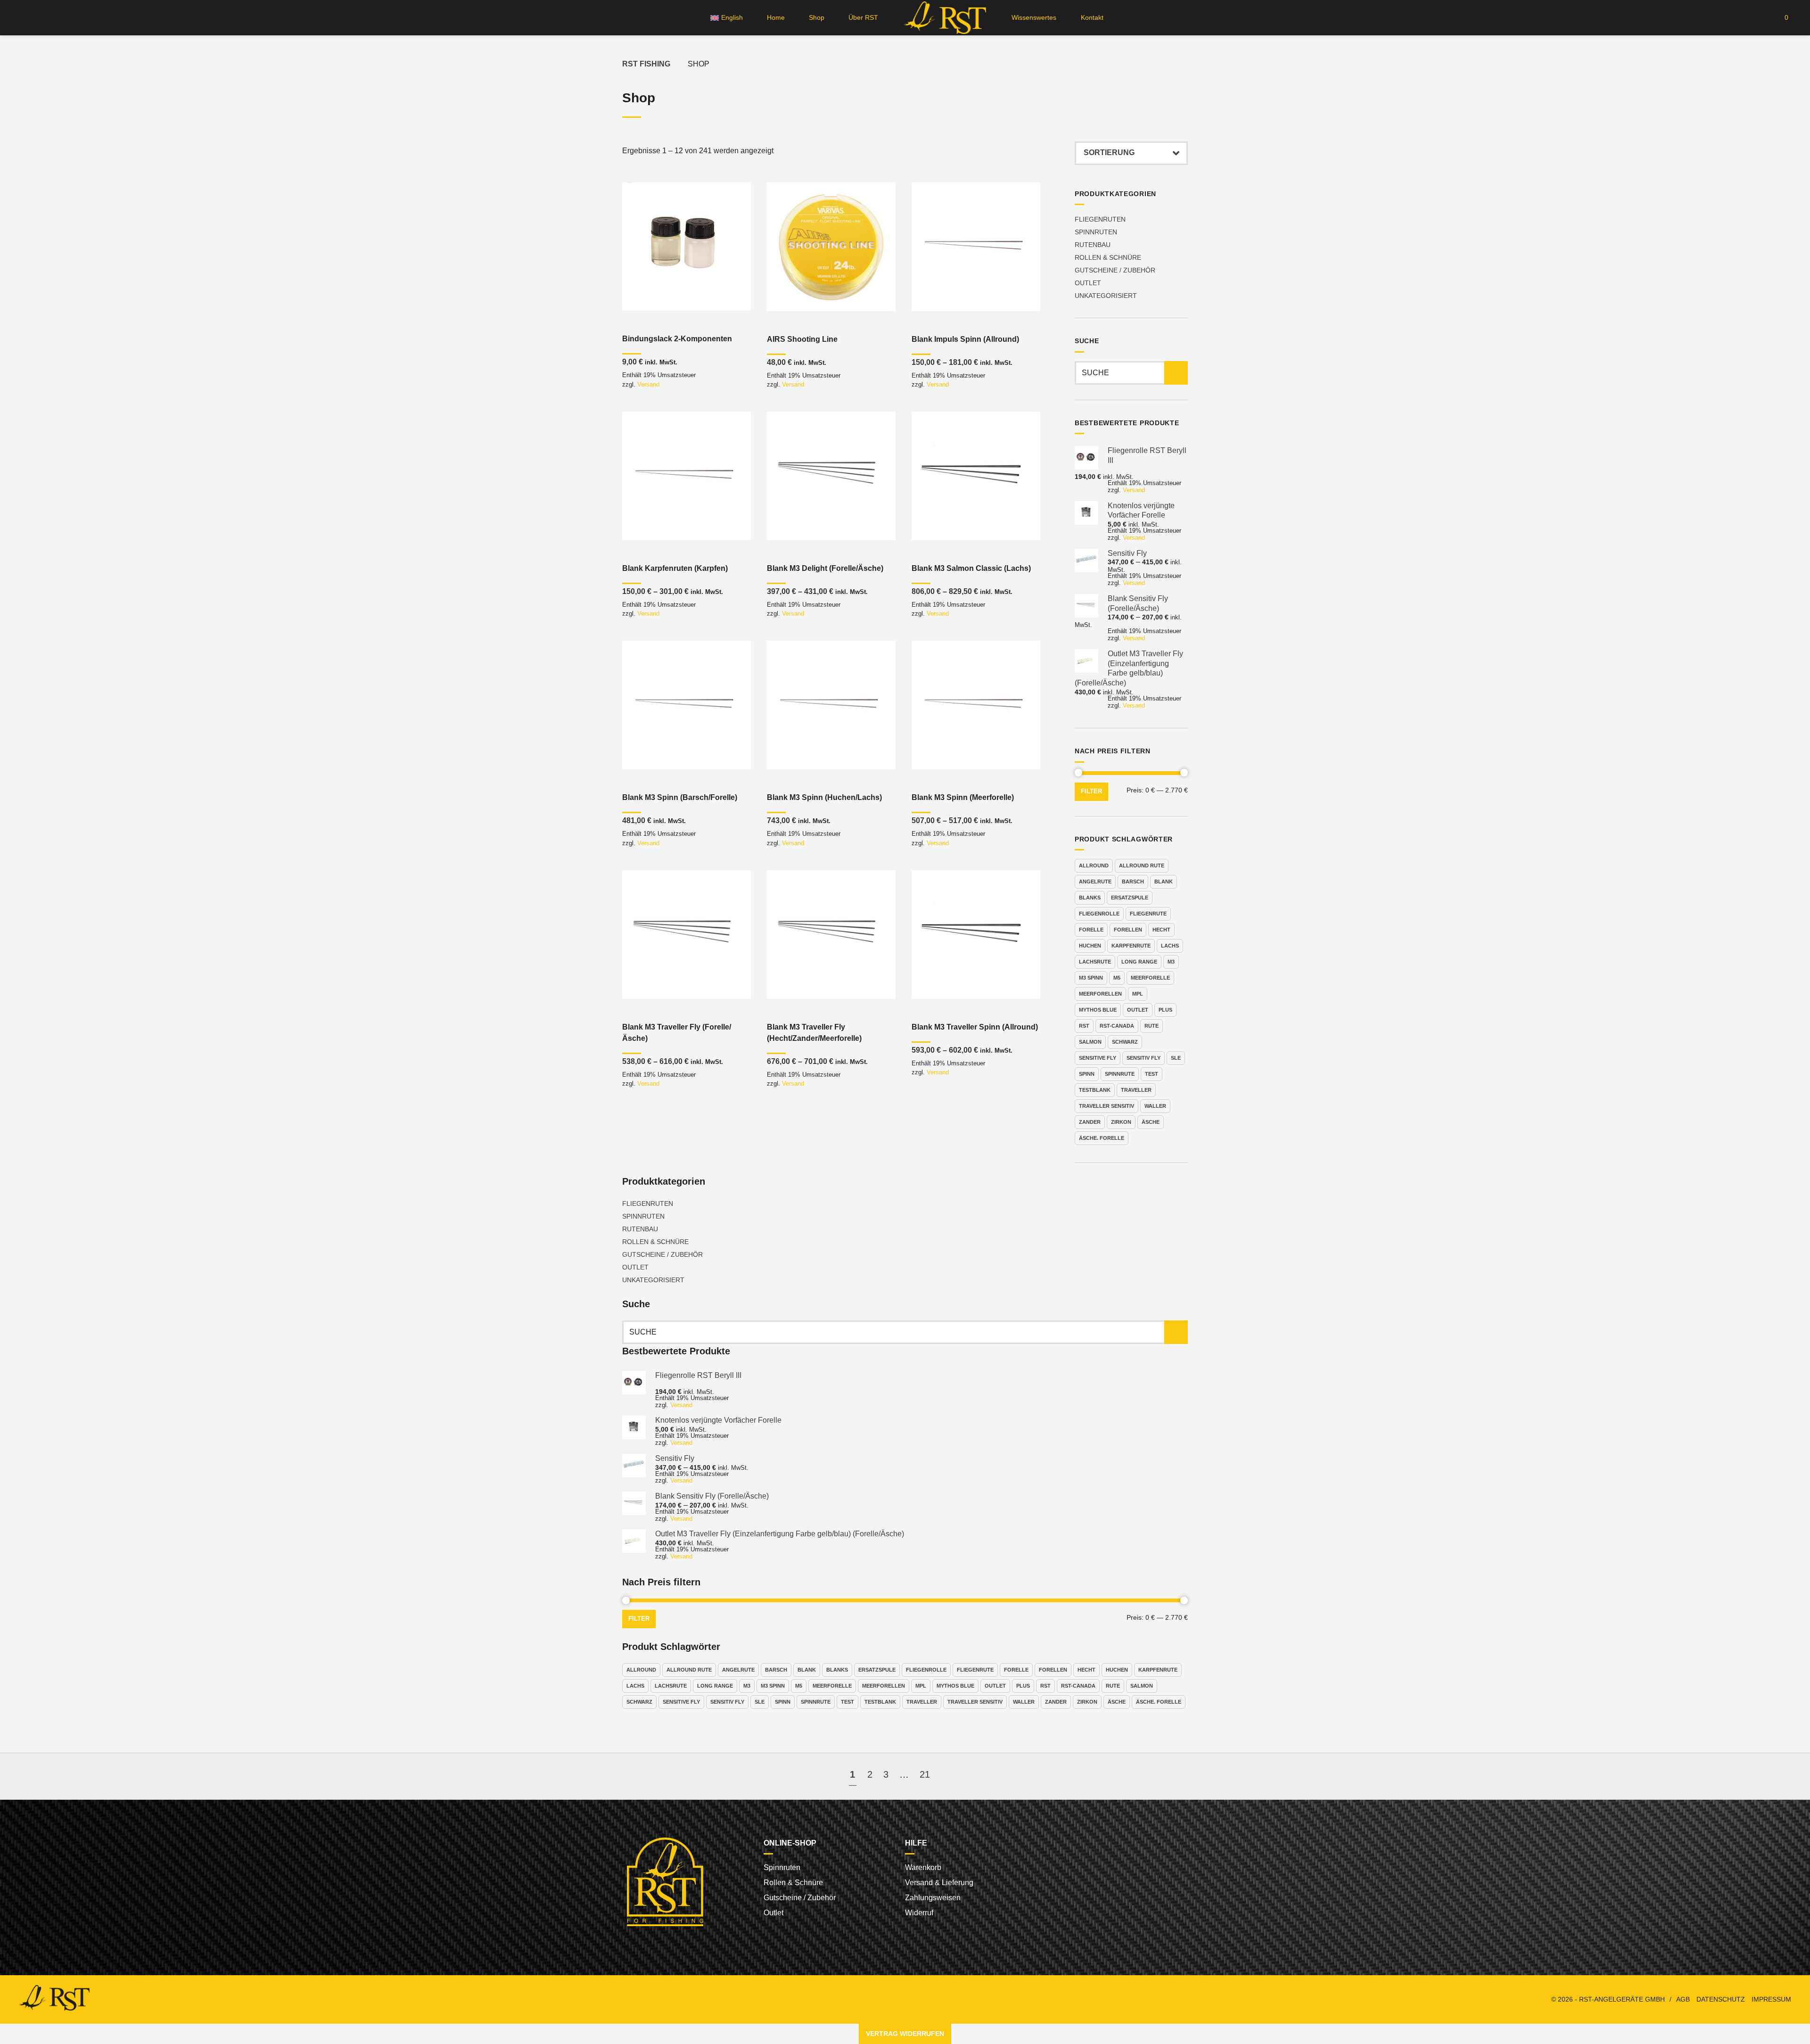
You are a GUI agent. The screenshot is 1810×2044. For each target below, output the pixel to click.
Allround (1094, 865)
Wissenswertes (1034, 17)
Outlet (1088, 283)
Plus (1165, 1010)
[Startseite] (945, 18)
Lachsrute (1095, 962)
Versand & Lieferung (939, 1883)
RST (1084, 1026)
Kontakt (1092, 17)
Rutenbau (1093, 245)
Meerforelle (1150, 978)
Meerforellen (1100, 994)
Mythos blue (1098, 1010)
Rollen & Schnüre (1108, 257)
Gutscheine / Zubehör (1115, 270)
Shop (817, 17)
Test (1152, 1074)
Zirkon (1121, 1122)
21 (925, 1774)
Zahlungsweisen (933, 1898)
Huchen (1090, 946)
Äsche (1151, 1122)
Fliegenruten (1100, 219)
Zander (1090, 1122)
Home (776, 17)
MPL (1138, 994)
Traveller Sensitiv (1107, 1106)
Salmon (1090, 1042)
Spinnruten (1096, 232)
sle (1176, 1058)
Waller (1155, 1106)
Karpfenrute (1131, 946)
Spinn (1087, 1074)
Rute (1152, 1026)
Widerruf (919, 1913)
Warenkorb (923, 1867)
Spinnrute (1120, 1074)
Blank (1164, 882)
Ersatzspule (1130, 898)
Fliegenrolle (1099, 914)
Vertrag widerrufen (905, 2034)
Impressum (1771, 1999)
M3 (1171, 962)
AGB (1683, 1999)
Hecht (1161, 930)
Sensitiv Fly (1144, 1058)
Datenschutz (1721, 1999)
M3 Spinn (1091, 978)
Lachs (1170, 946)
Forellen (1128, 930)
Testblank (1095, 1090)
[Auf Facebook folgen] (21, 18)
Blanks (1090, 898)
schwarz (1125, 1042)
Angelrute (1095, 882)
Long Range (1139, 962)
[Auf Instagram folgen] (39, 18)
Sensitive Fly (1098, 1058)
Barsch (1133, 882)
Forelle (1091, 930)
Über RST (863, 17)
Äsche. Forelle (1102, 1138)
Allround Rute (1142, 865)
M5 (1117, 978)
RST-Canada (1117, 1026)
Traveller (1136, 1090)
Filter (1091, 791)
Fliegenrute (1148, 914)
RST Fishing (646, 64)
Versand (648, 384)
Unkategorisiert (1106, 296)
